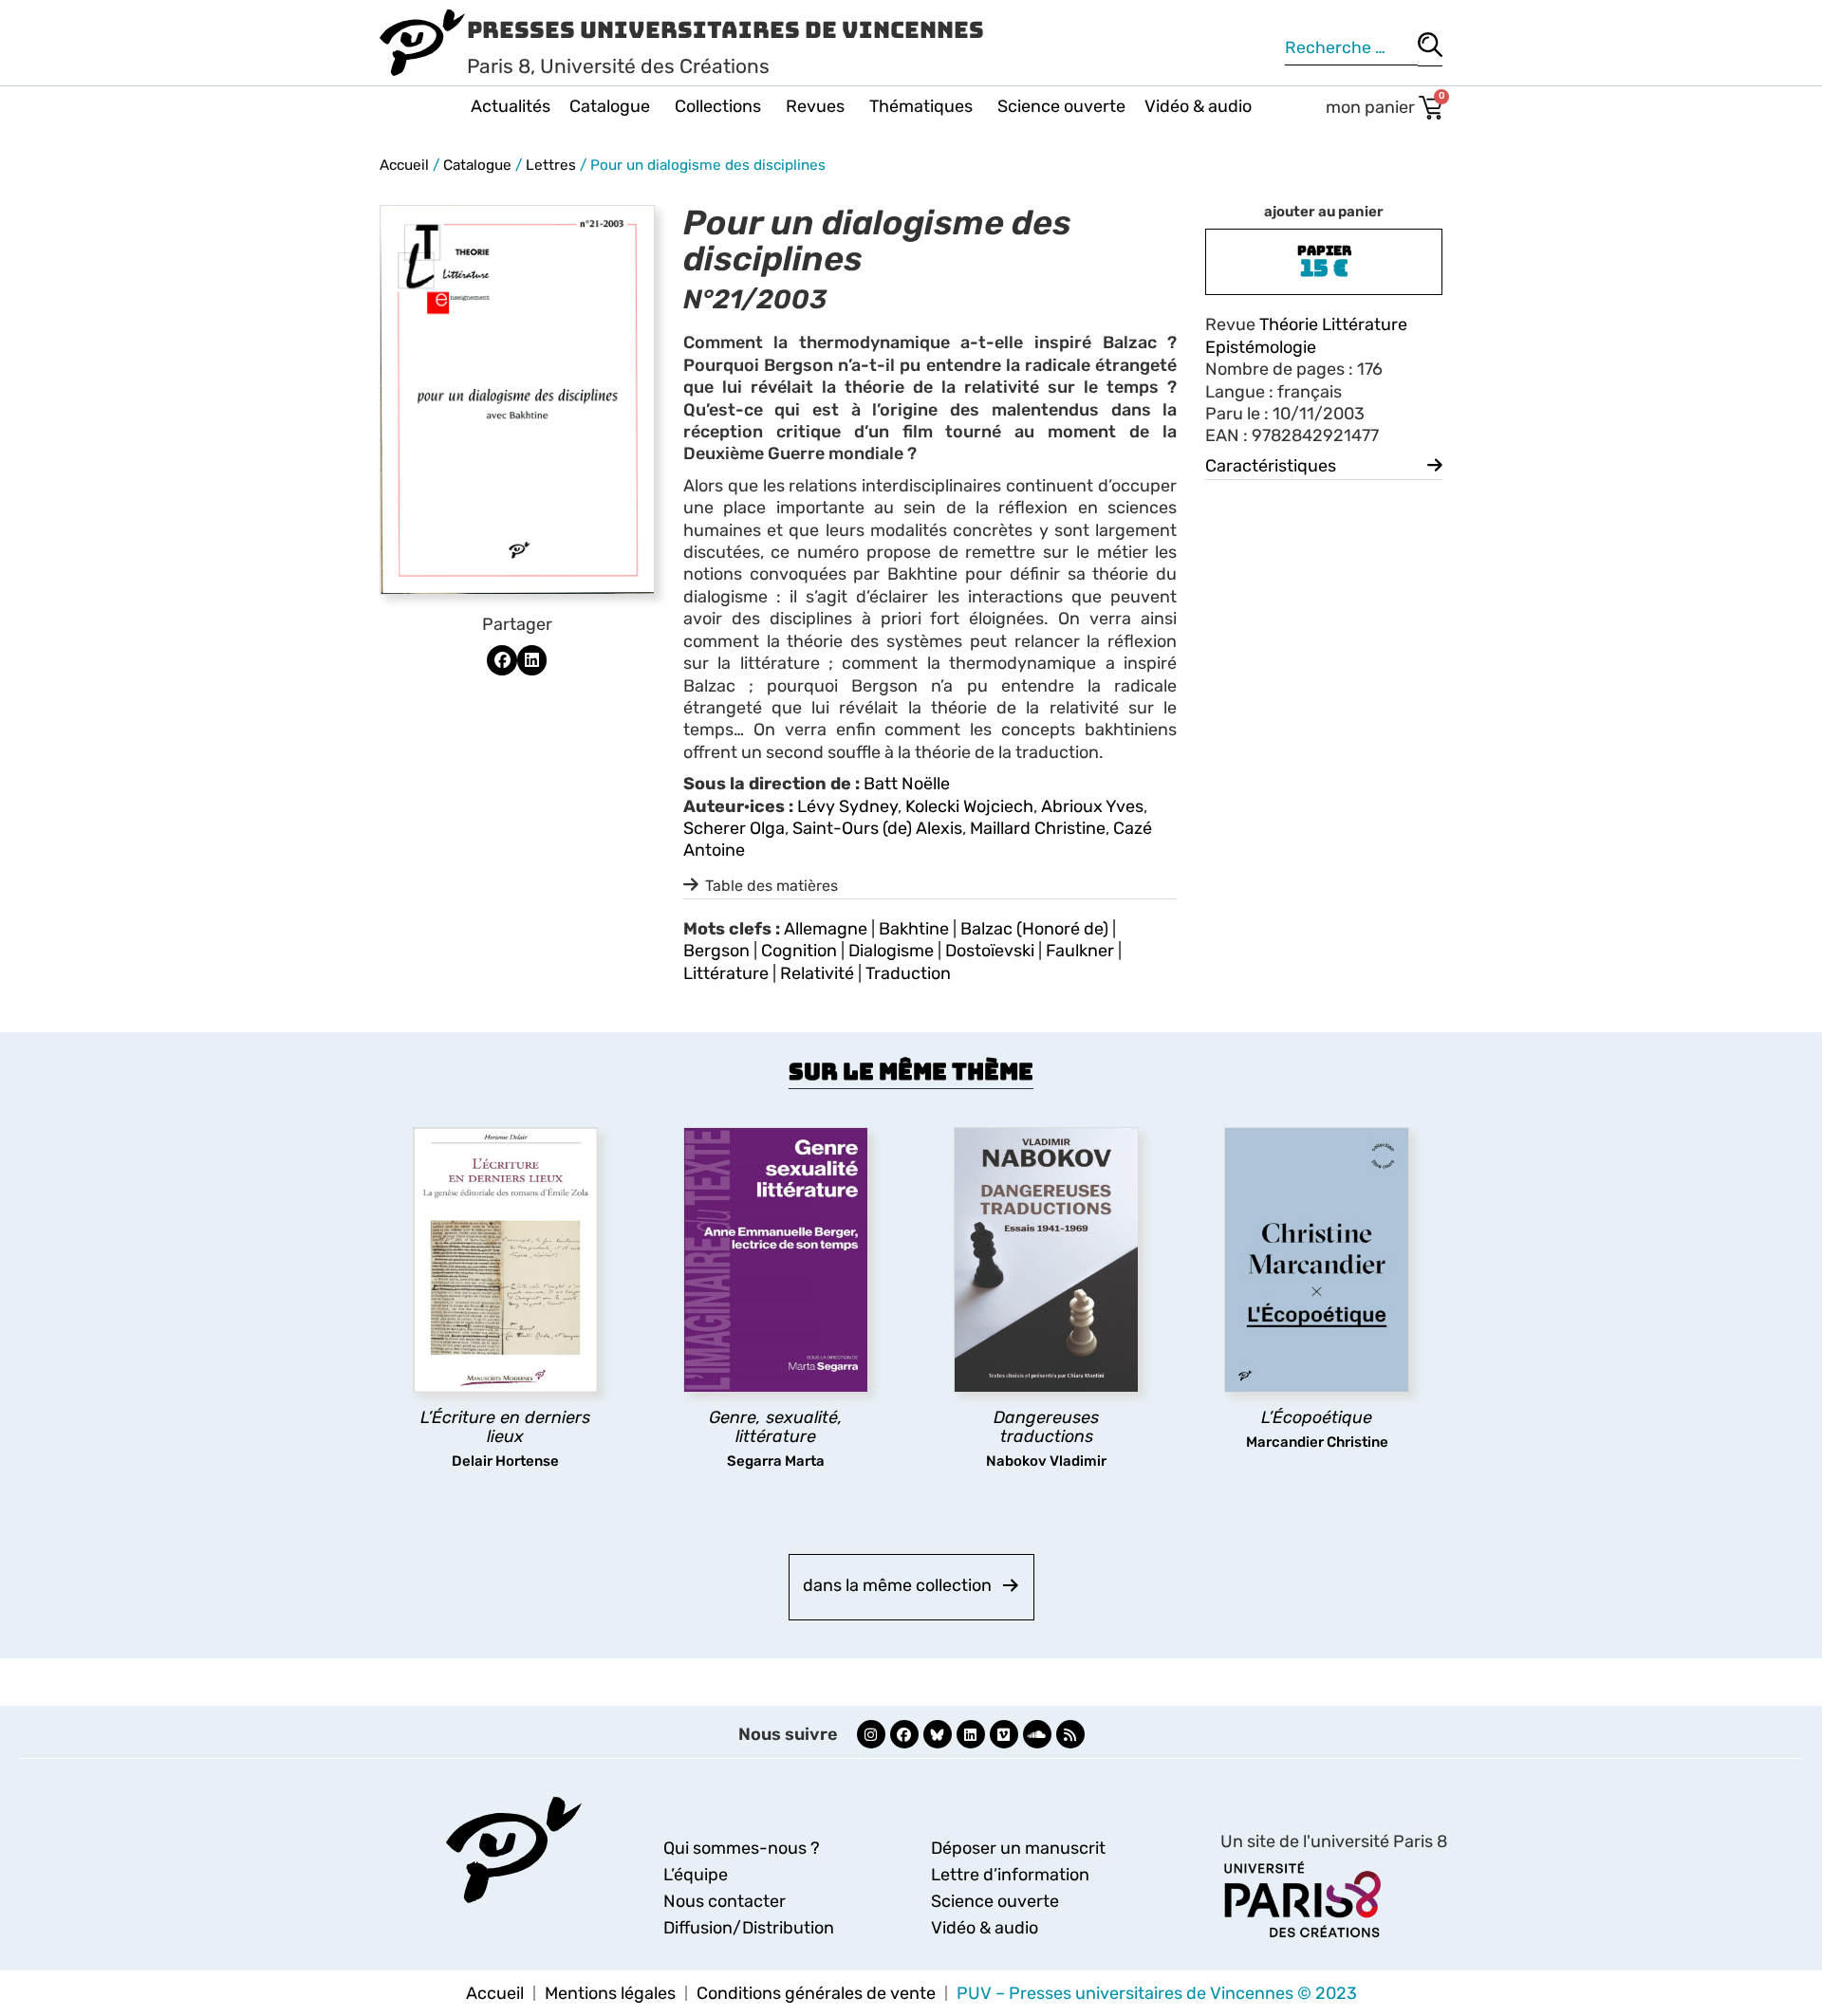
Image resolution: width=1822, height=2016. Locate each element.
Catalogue (610, 106)
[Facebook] (904, 1734)
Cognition (799, 951)
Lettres (551, 165)
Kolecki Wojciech (969, 806)
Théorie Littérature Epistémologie (1306, 335)
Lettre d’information (1010, 1875)
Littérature (726, 973)
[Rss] (1070, 1734)
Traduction (908, 973)
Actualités (511, 106)
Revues (815, 106)
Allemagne (826, 929)
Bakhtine (914, 929)
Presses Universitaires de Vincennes (725, 30)
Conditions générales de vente (816, 1993)
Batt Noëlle (907, 784)
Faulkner (1080, 951)
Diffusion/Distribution (749, 1928)
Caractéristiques (1271, 466)
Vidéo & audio (1198, 106)
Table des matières (772, 886)
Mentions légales (610, 1993)
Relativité (817, 973)
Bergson (716, 951)
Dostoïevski (990, 951)
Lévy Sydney (847, 806)
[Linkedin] (971, 1734)
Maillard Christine (1038, 828)
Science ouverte (1061, 106)
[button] (502, 660)
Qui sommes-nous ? (742, 1848)
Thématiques (921, 106)
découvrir (496, 1487)
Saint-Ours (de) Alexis (877, 828)
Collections (718, 106)
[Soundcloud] (1037, 1734)
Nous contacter (725, 1901)
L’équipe (696, 1875)
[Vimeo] (1004, 1734)
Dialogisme (891, 951)
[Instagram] (871, 1734)
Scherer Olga (734, 828)
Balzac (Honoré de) (1034, 929)
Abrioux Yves (1092, 806)
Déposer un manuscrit (1018, 1848)
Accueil (404, 165)
